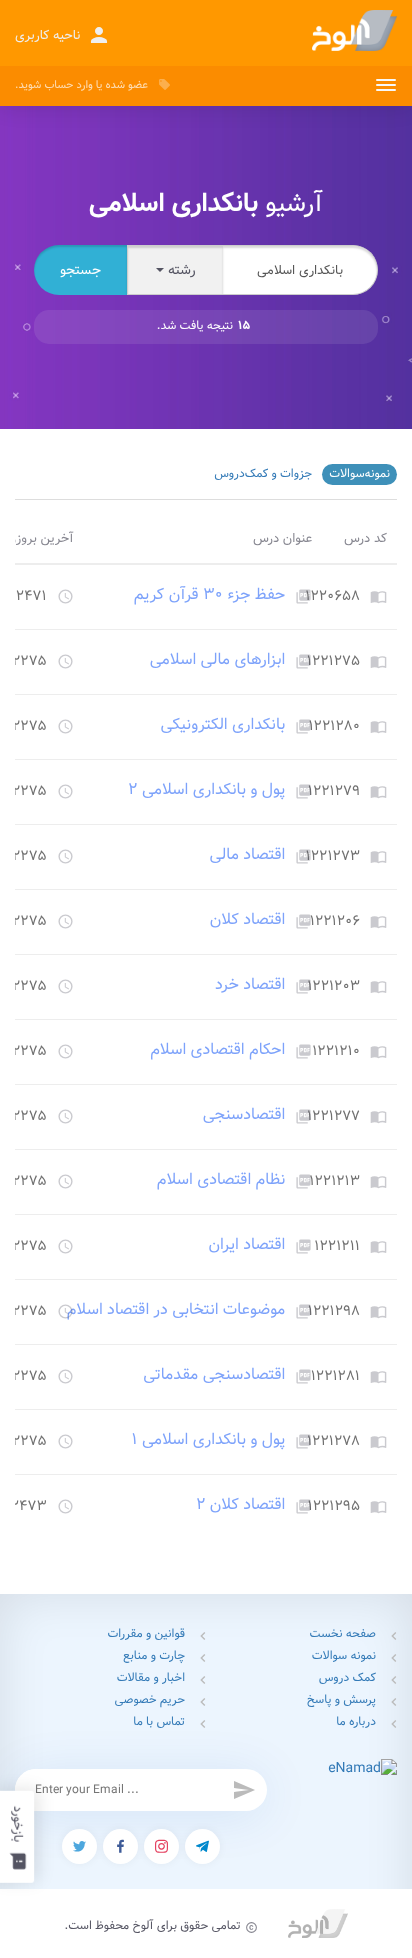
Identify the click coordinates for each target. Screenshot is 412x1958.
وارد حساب (68, 85)
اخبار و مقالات (151, 1678)
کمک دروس (347, 1678)
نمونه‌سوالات (359, 474)
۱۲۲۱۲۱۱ (337, 1247)
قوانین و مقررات (146, 1634)
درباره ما (356, 1722)
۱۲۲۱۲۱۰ (336, 1052)
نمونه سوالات (344, 1656)
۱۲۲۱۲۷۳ (333, 857)
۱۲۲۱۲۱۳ (334, 1182)
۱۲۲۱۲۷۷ (333, 1117)
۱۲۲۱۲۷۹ (334, 792)
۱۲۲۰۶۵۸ (332, 597)
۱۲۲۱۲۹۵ (334, 1507)
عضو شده (127, 85)
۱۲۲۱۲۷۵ (333, 662)
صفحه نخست (343, 1634)
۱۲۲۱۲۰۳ (333, 987)
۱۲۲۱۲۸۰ (334, 727)
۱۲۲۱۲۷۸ (333, 1442)
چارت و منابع (154, 1656)
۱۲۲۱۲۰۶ (335, 922)
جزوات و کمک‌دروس (263, 474)
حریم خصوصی (150, 1700)
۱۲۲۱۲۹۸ (334, 1312)
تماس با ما (159, 1722)
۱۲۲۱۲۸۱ (335, 1377)
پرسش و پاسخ (341, 1700)
